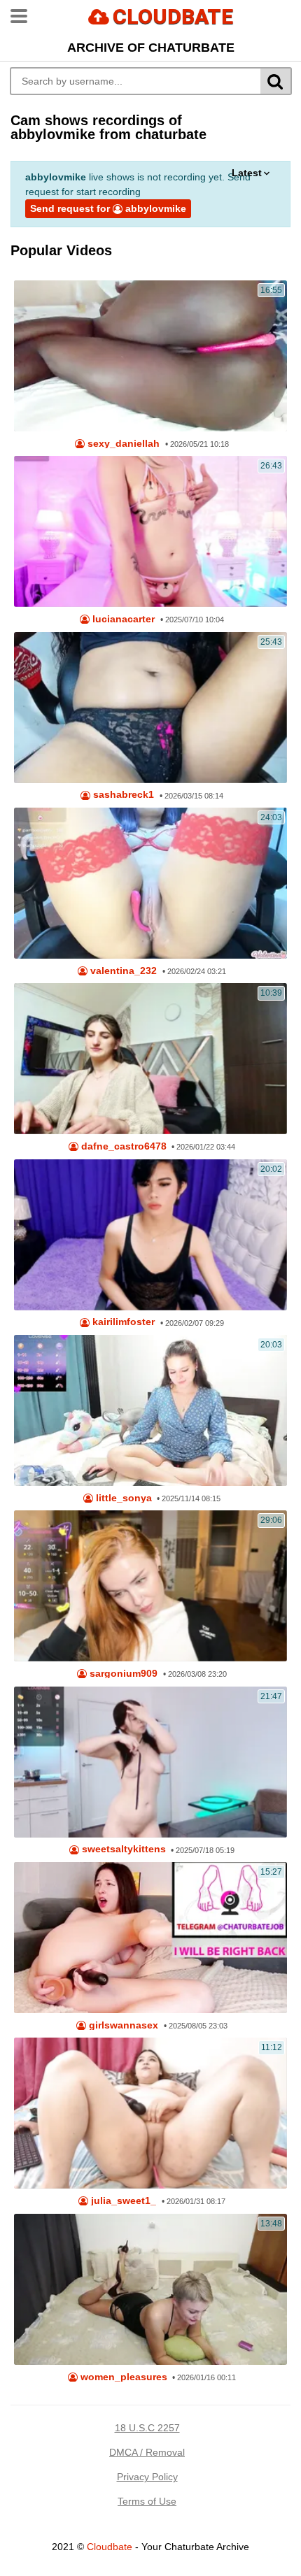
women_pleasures (122, 2377)
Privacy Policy (147, 2477)
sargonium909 (122, 1674)
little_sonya (122, 1498)
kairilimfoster (122, 1322)
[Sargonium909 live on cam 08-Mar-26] (150, 1586)
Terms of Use (147, 2501)
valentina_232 (122, 971)
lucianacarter (122, 619)
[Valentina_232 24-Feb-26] (150, 883)
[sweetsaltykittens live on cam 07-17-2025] (150, 1762)
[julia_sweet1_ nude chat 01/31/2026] (150, 2113)
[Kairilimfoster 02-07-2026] (150, 1235)
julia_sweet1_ (122, 2201)
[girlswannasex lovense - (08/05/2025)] (150, 1938)
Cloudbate (110, 2547)
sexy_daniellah (122, 444)
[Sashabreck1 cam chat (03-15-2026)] (150, 708)
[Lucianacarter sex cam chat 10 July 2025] (150, 531)
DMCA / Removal (147, 2452)
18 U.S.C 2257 (147, 2428)
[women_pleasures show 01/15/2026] (150, 2289)
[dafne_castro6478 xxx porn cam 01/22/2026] (150, 1059)
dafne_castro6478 (122, 1146)
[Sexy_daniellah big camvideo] (150, 356)
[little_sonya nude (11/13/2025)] (150, 1410)
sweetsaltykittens (122, 1849)
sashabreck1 (122, 795)
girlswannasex (122, 2025)
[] (276, 81)
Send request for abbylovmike (108, 208)
